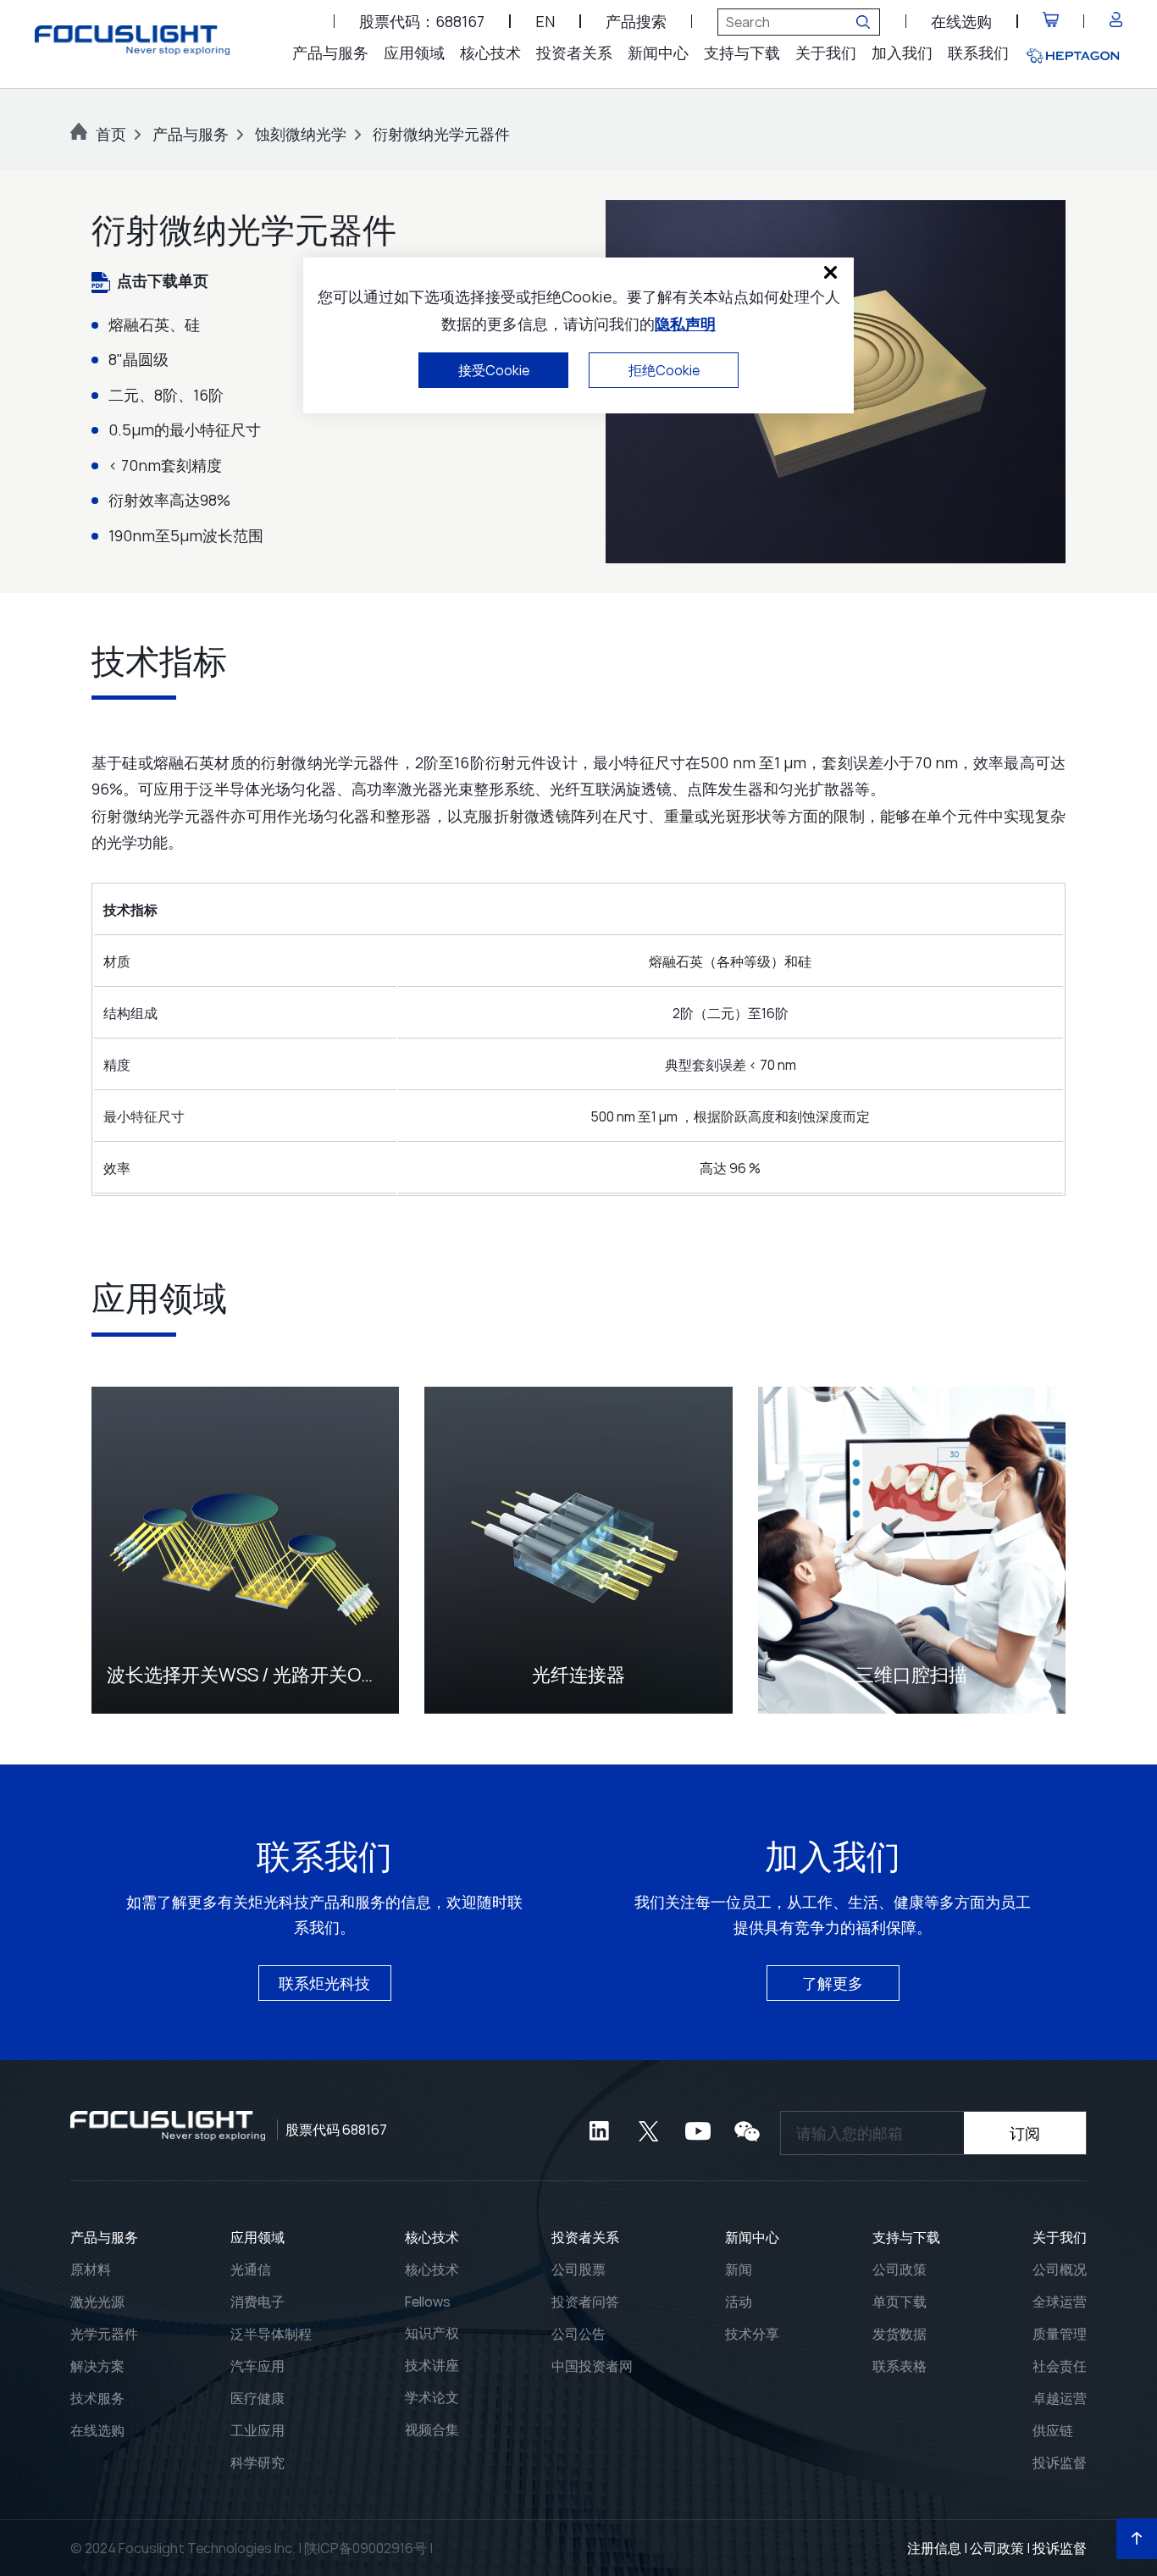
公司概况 (1060, 2269)
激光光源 (97, 2302)
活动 (739, 2302)
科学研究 (257, 2462)
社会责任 (1060, 2366)
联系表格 (900, 2366)
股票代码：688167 (422, 21)
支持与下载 (742, 53)
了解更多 (833, 1983)
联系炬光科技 (324, 1983)
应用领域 (414, 53)
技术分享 (752, 2334)
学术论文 (432, 2397)
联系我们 (978, 53)
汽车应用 (257, 2366)
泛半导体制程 (271, 2334)
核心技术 (490, 53)
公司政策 (900, 2269)
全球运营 (1060, 2302)
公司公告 (578, 2334)
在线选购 (961, 21)
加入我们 (902, 53)
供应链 (1053, 2430)
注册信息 (934, 2548)
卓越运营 (1060, 2398)
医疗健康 (257, 2398)
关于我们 (826, 53)
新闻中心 (658, 53)
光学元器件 (104, 2334)
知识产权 (432, 2333)
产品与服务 (330, 53)
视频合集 (432, 2429)
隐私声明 (685, 324)
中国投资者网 (592, 2366)
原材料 (91, 2269)
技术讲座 (432, 2365)
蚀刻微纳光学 (301, 134)
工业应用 (257, 2430)
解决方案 (97, 2366)
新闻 (739, 2269)
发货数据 (900, 2334)
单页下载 (900, 2302)
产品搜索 (636, 21)
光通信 (251, 2269)
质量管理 (1060, 2334)
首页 (111, 134)
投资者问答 (585, 2302)
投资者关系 (574, 53)
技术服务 (97, 2398)
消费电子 (257, 2302)
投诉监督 (1060, 2462)
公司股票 (578, 2269)
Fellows (428, 2302)
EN (545, 21)
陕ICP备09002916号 (365, 2548)
